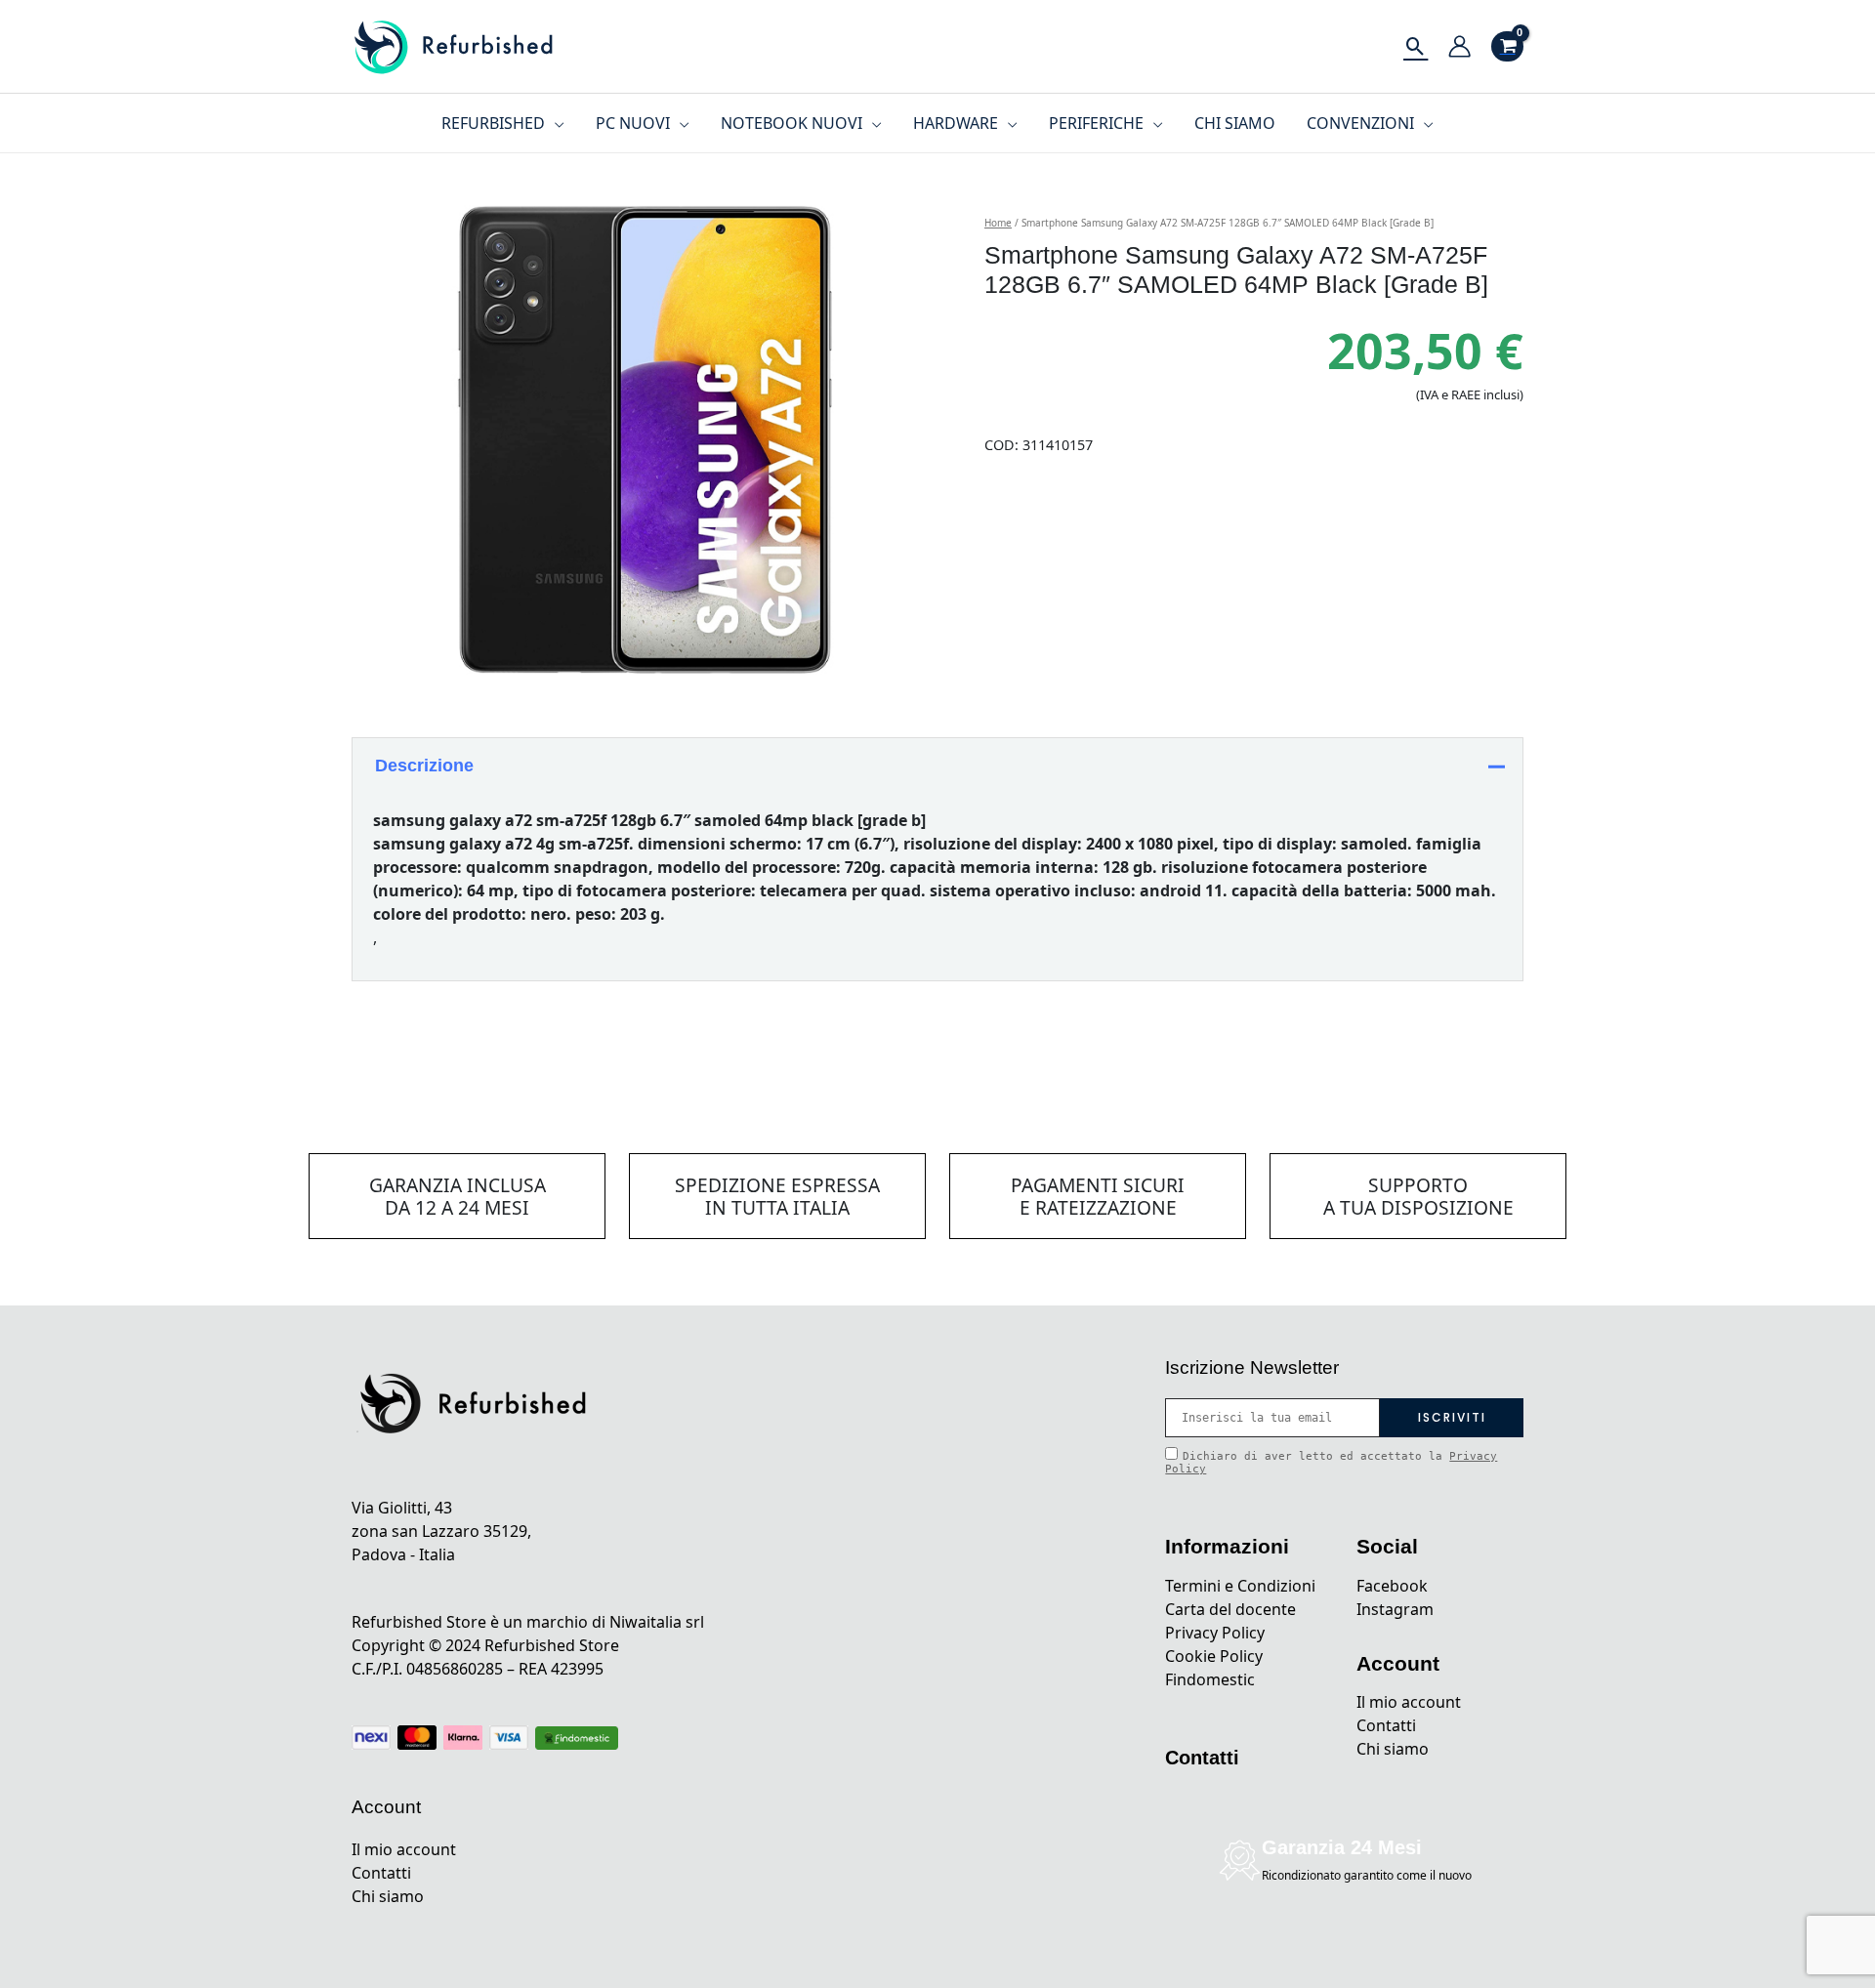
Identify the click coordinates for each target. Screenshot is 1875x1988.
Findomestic (1210, 1679)
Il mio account (404, 1849)
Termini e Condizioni (1240, 1586)
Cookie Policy (1214, 1656)
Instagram (1395, 1609)
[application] (555, 123)
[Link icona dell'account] (1459, 46)
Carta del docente (1230, 1609)
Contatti (381, 1873)
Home (998, 223)
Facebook (1392, 1586)
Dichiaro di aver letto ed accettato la (1331, 1463)
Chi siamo (388, 1896)
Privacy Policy (1215, 1633)
